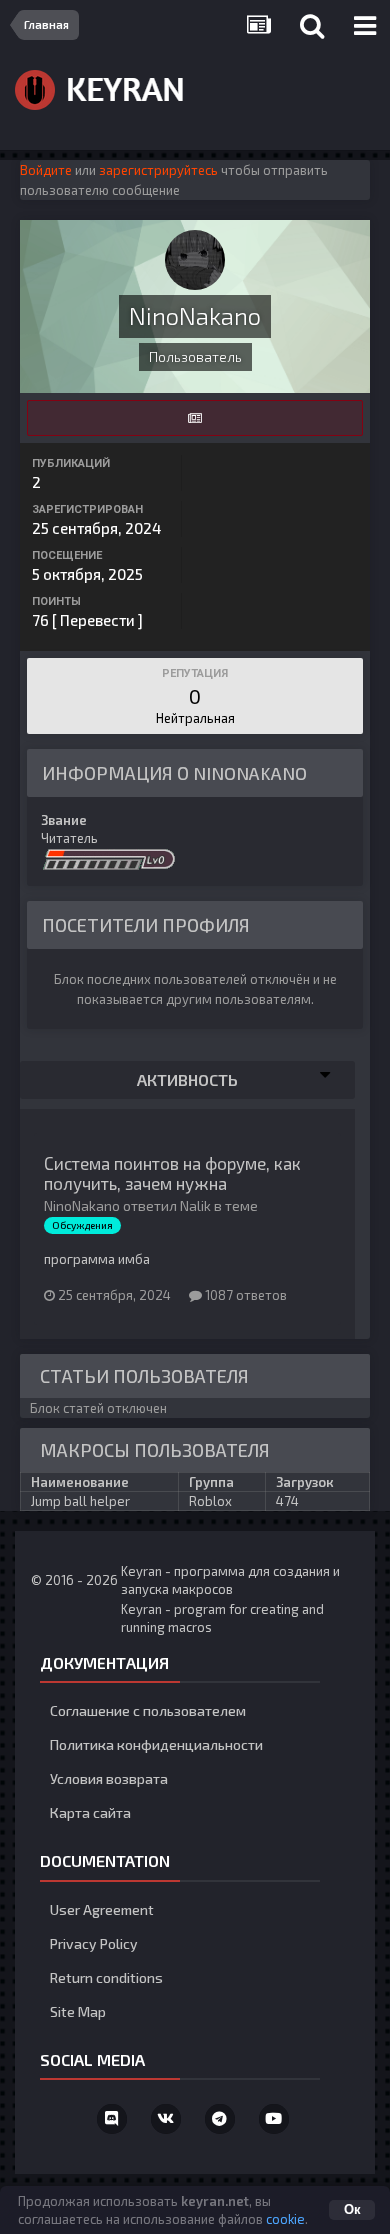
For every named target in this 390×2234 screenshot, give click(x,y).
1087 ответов (244, 1295)
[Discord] (112, 2119)
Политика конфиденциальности (156, 1744)
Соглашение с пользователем (148, 1710)
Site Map (78, 2011)
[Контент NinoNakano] (195, 418)
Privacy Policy (94, 1943)
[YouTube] (274, 2119)
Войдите (46, 170)
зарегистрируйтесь (158, 170)
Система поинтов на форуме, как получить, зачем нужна (172, 1173)
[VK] (166, 2119)
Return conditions (106, 1977)
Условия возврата (109, 1778)
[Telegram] (220, 2119)
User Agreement (102, 1909)
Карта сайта (90, 1812)
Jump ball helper (80, 1501)
